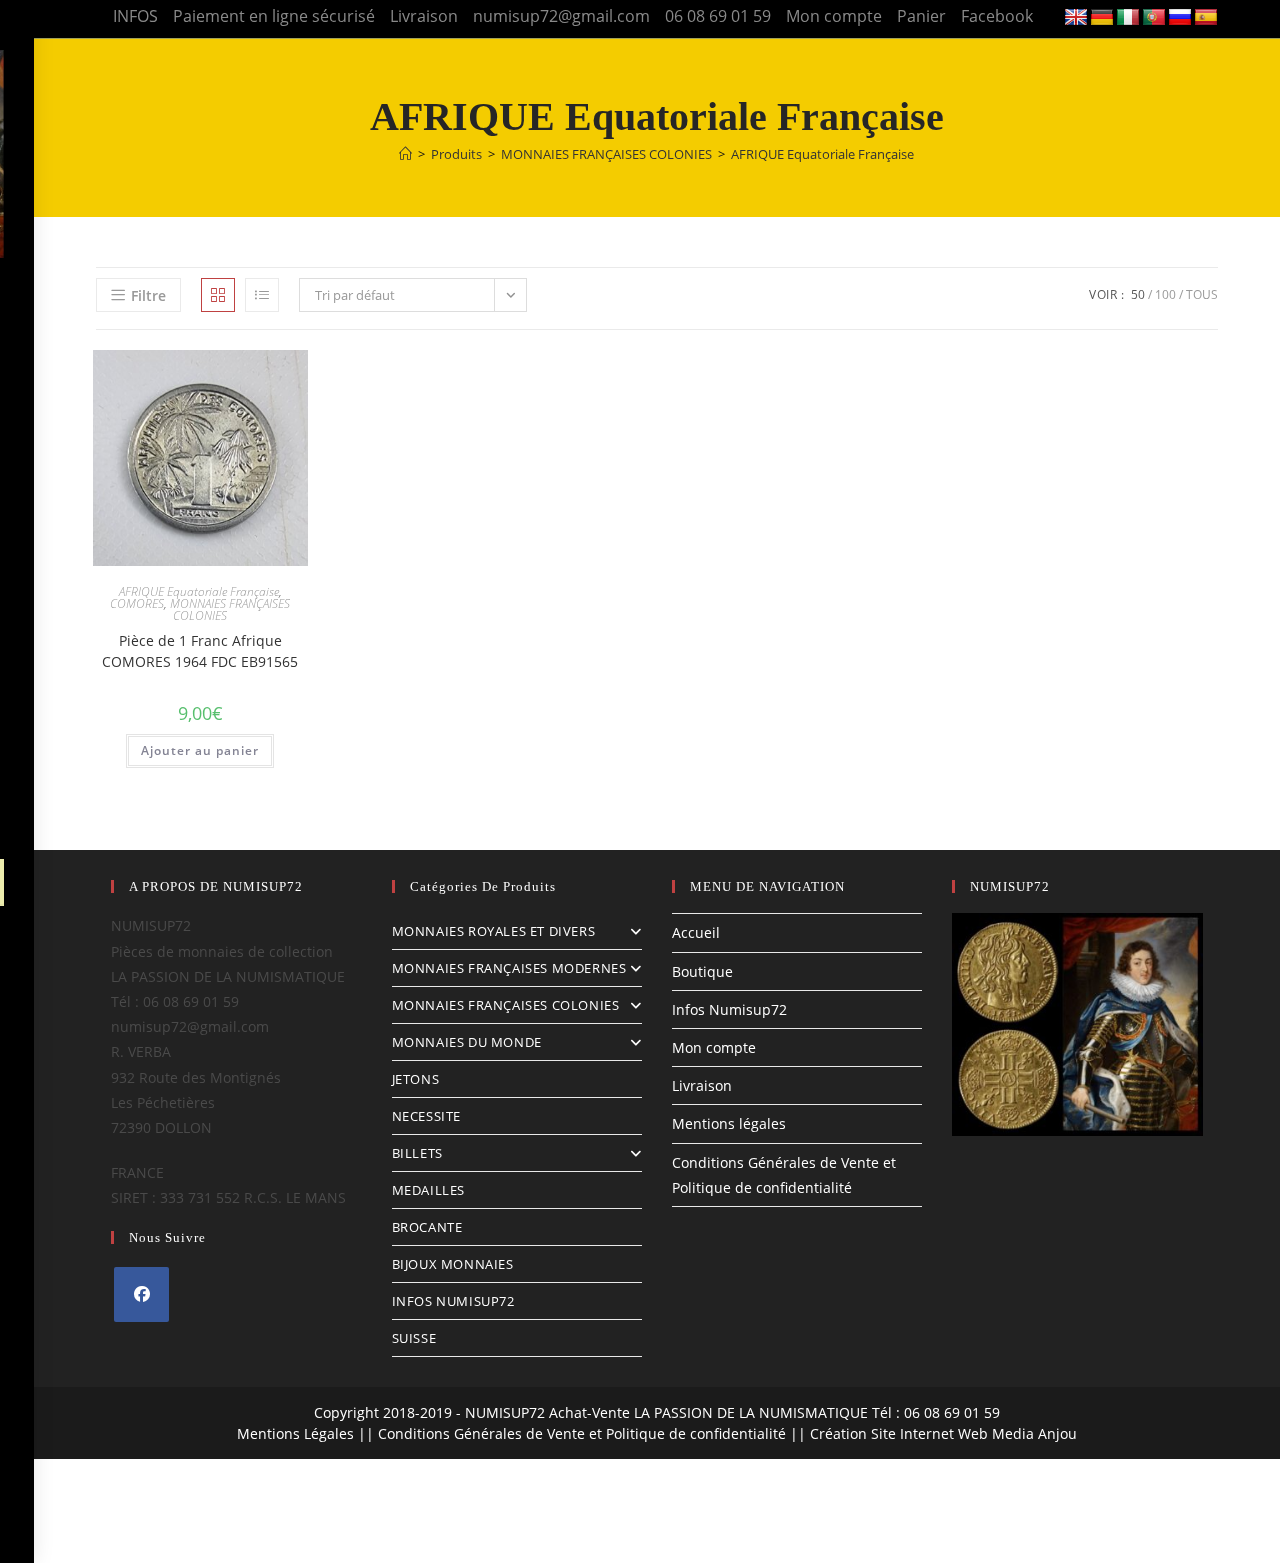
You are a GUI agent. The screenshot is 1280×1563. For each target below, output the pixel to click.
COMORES (137, 603)
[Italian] (1128, 18)
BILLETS (417, 1153)
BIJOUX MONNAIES (453, 1264)
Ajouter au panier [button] (200, 750)
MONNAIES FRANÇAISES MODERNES (509, 968)
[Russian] (1180, 18)
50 (1138, 294)
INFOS (135, 16)
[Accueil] (405, 154)
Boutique (702, 971)
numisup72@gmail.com (561, 16)
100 (1165, 294)
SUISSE (414, 1338)
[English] (1076, 18)
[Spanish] (1206, 18)
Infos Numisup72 (729, 1009)
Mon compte (834, 16)
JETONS (416, 1079)
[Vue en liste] (262, 295)
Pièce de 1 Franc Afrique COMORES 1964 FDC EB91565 (200, 651)
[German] (1102, 18)
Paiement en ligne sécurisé (274, 16)
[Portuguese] (1154, 18)
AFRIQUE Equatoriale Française (822, 154)
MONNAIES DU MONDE (467, 1042)
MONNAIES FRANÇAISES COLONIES (230, 609)
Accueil (696, 932)
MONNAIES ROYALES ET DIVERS (494, 931)
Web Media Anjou (1017, 1433)
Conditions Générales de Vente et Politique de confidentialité (582, 1433)
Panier (921, 16)
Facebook (997, 16)
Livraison (424, 16)
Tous (1202, 294)
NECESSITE (426, 1116)
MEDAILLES (428, 1190)
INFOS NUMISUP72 (453, 1301)
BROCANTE (427, 1227)
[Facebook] (141, 1294)
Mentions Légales (295, 1433)
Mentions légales (729, 1123)
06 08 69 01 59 (718, 16)
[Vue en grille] (218, 295)
